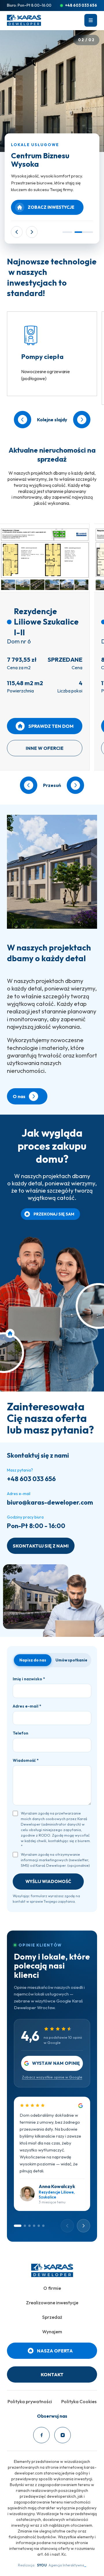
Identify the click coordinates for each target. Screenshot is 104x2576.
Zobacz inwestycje (51, 207)
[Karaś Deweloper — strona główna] (24, 20)
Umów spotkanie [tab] (71, 1660)
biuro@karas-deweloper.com (50, 1502)
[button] (91, 20)
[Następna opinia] (83, 2226)
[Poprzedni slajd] (17, 232)
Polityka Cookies (79, 2401)
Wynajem (52, 2332)
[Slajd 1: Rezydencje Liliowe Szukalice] (67, 232)
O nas (19, 1096)
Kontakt (52, 2374)
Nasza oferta (55, 2351)
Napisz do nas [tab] (33, 1660)
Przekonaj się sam (54, 1214)
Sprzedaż (52, 2317)
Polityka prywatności (30, 2401)
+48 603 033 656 (81, 5)
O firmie (52, 2288)
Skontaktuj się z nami (41, 1546)
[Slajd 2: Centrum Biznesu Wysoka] (84, 232)
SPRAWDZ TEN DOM (51, 726)
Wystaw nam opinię (56, 2063)
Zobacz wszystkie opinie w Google (52, 2077)
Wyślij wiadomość (48, 1881)
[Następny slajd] (32, 232)
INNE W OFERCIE (45, 748)
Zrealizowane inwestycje (52, 2303)
